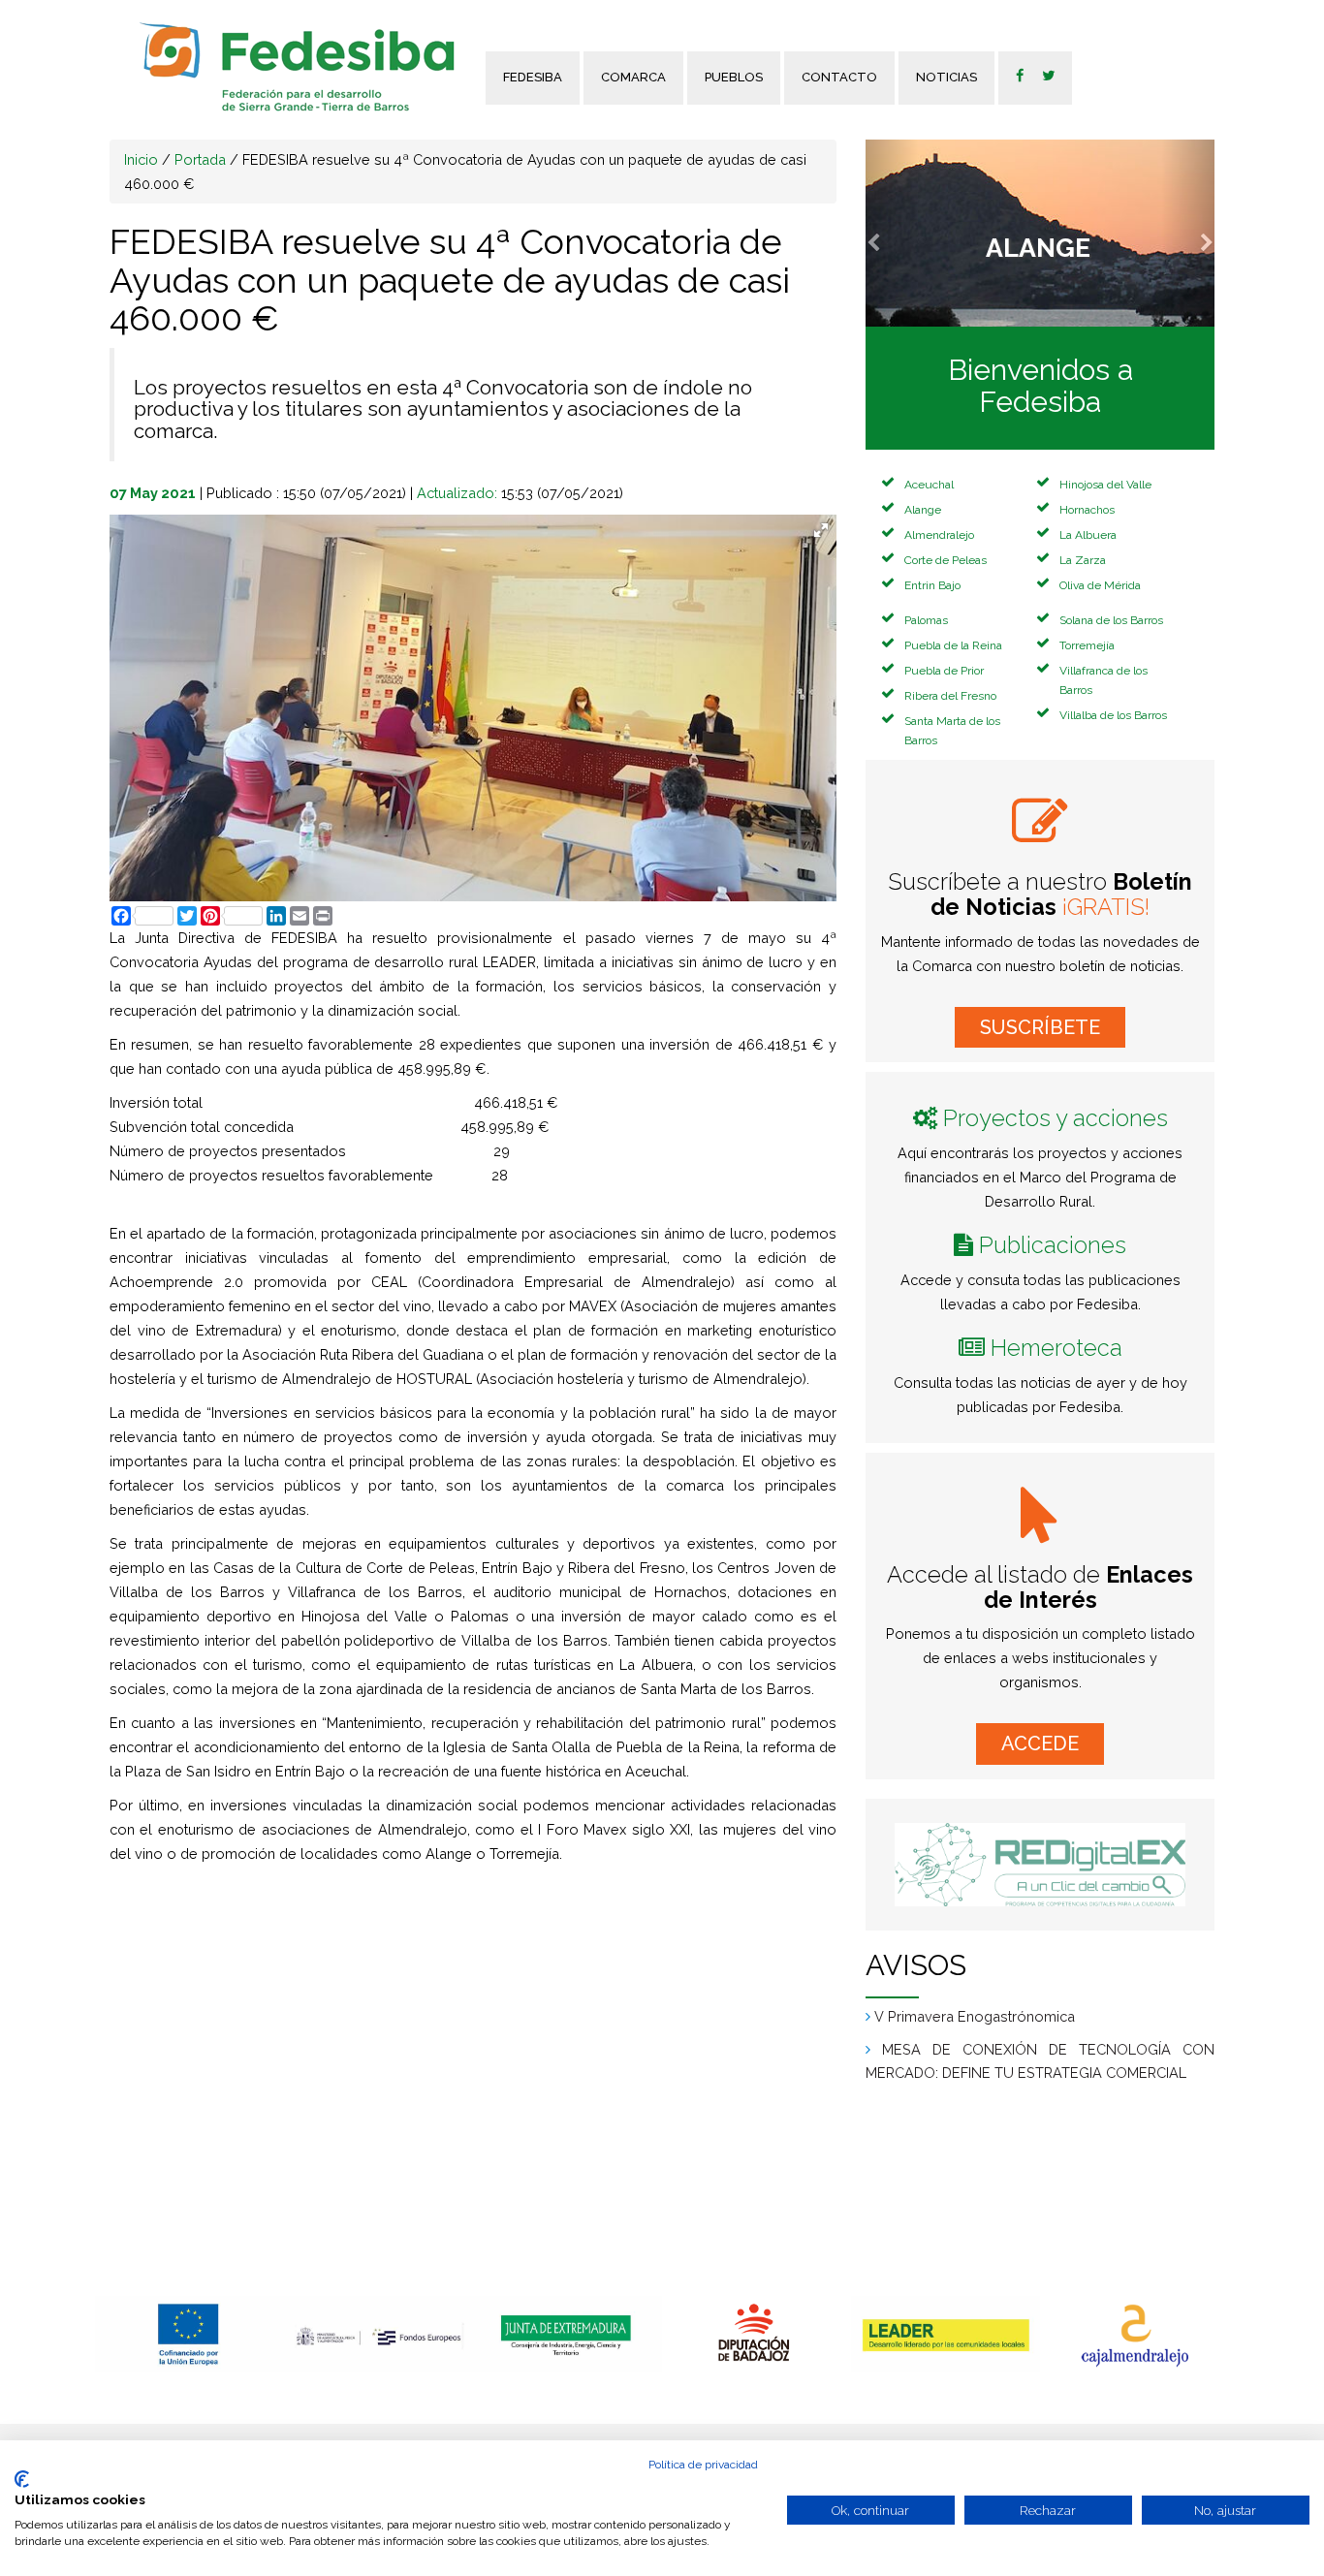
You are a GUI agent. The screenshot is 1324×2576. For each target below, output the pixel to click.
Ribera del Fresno (950, 696)
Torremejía (1087, 645)
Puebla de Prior (944, 671)
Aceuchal (929, 485)
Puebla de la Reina (953, 645)
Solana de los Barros (1111, 620)
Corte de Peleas (946, 560)
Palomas (926, 620)
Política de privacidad (703, 2465)
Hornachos (1087, 510)
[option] (189, 2334)
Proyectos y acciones (1056, 1118)
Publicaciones (1053, 1245)
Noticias (946, 77)
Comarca (633, 77)
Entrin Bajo (932, 585)
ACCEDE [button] (1040, 1744)
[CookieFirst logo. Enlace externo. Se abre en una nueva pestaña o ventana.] (22, 2479)
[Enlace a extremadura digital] (1040, 1865)
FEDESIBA (533, 77)
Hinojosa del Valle (1105, 485)
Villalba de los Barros (1113, 715)
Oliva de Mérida (1100, 585)
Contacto (839, 77)
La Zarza (1083, 560)
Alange (923, 510)
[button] (892, 233)
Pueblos (734, 77)
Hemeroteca (1056, 1348)
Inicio (141, 159)
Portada (200, 159)
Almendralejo (939, 535)
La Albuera (1088, 535)
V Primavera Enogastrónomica (975, 2016)
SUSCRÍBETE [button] (1040, 1027)
